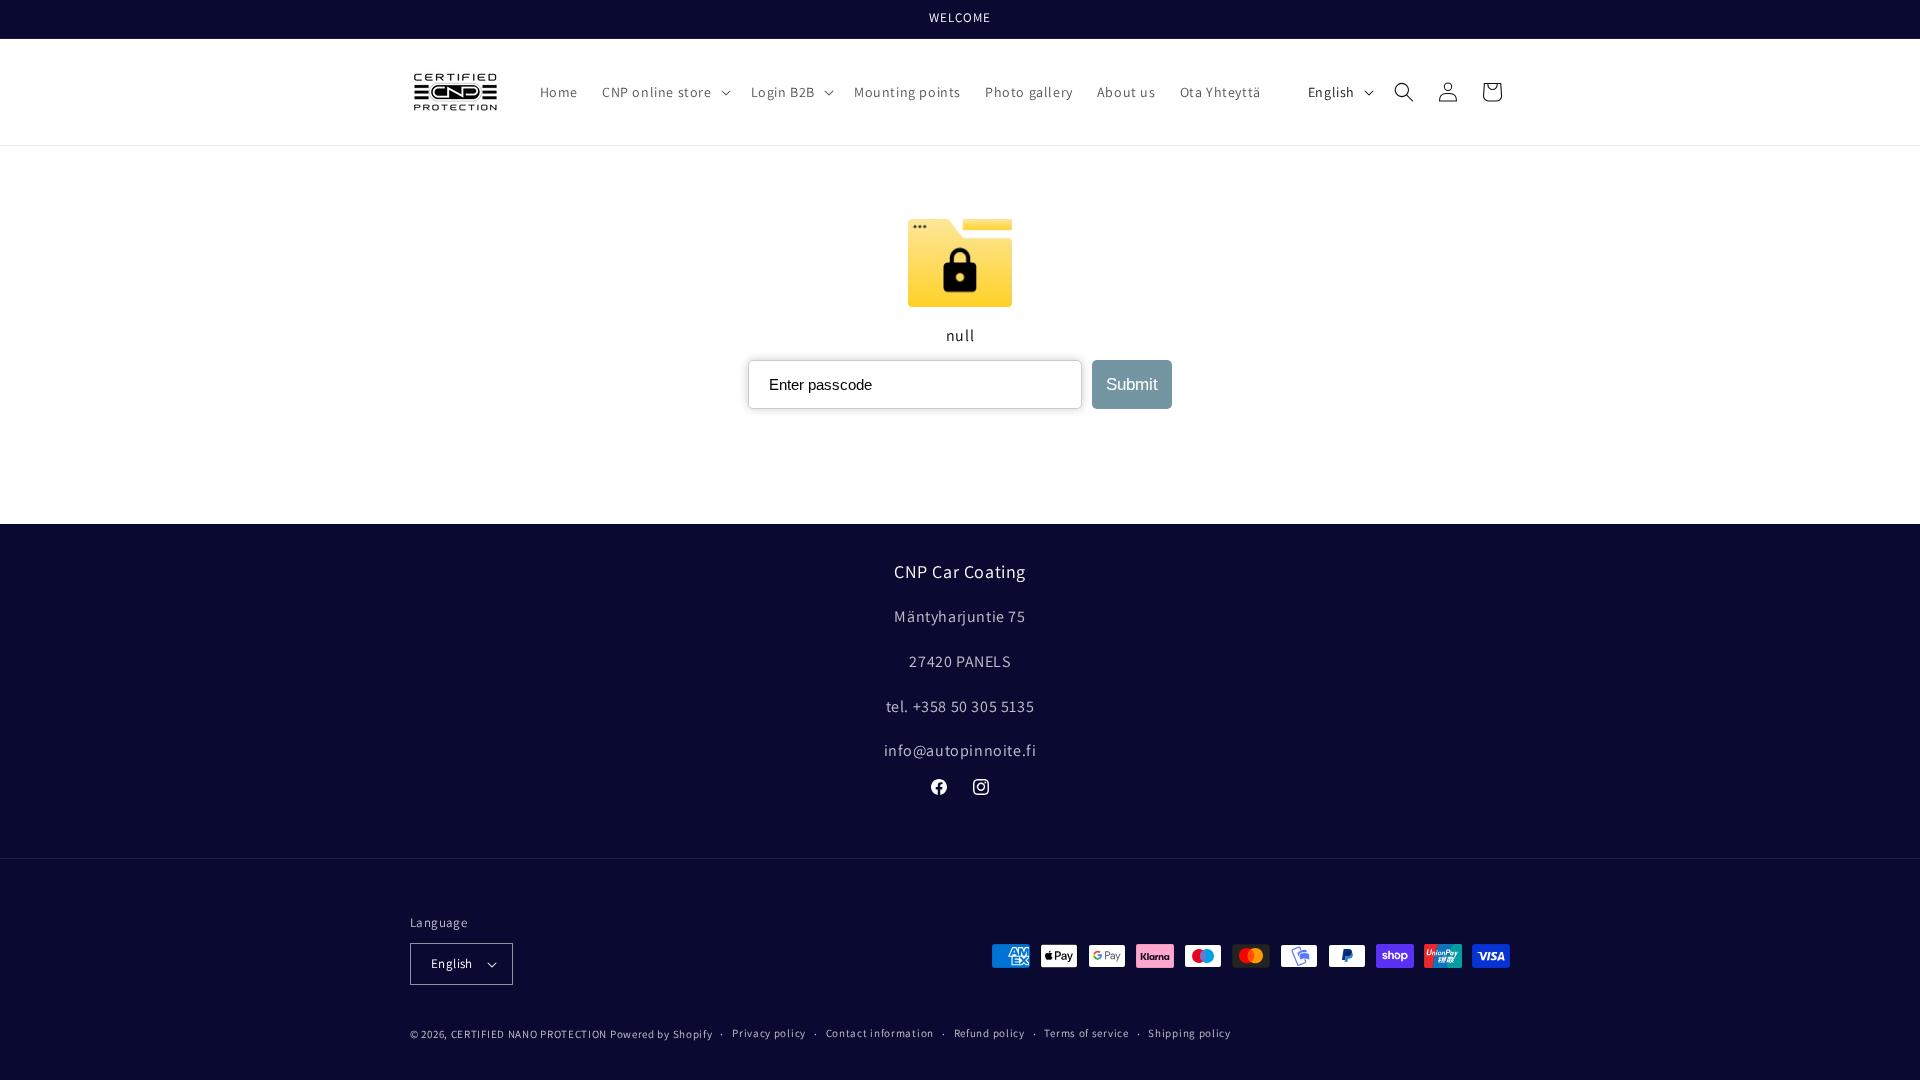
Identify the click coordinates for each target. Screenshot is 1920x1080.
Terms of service (1086, 1033)
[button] (664, 92)
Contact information (880, 1033)
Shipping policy (1189, 1033)
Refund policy (989, 1033)
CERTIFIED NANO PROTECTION (529, 1034)
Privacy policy (769, 1033)
